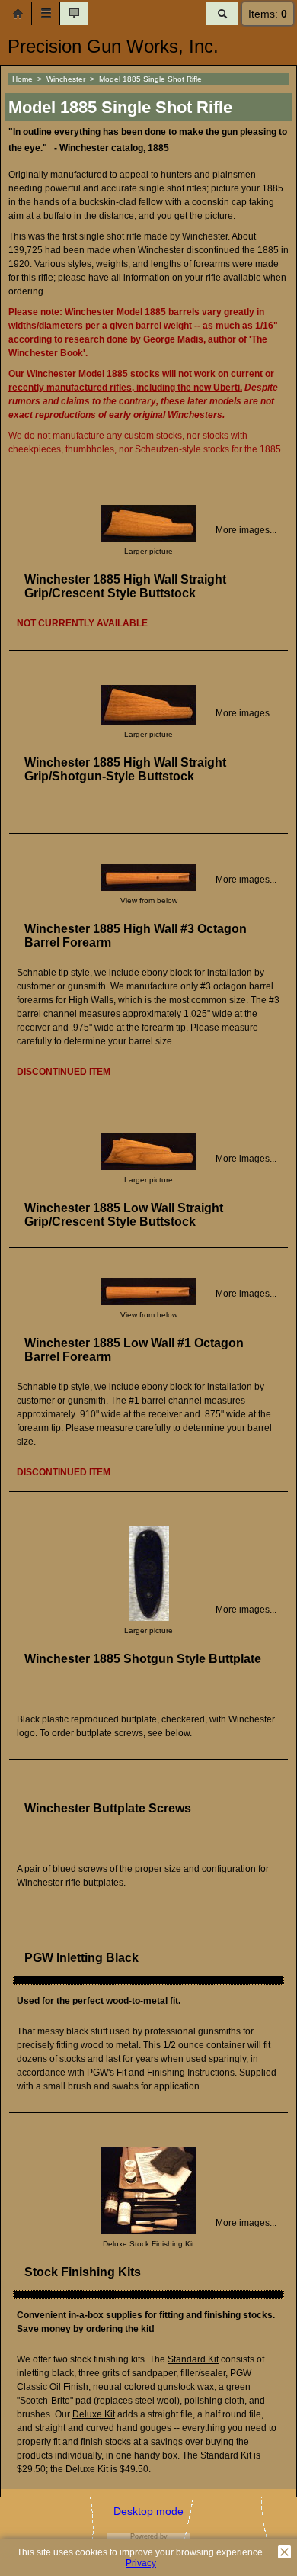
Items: (268, 14)
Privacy (141, 2563)
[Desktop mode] (74, 14)
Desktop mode (148, 2511)
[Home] (18, 14)
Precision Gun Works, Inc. (113, 46)
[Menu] (46, 14)
